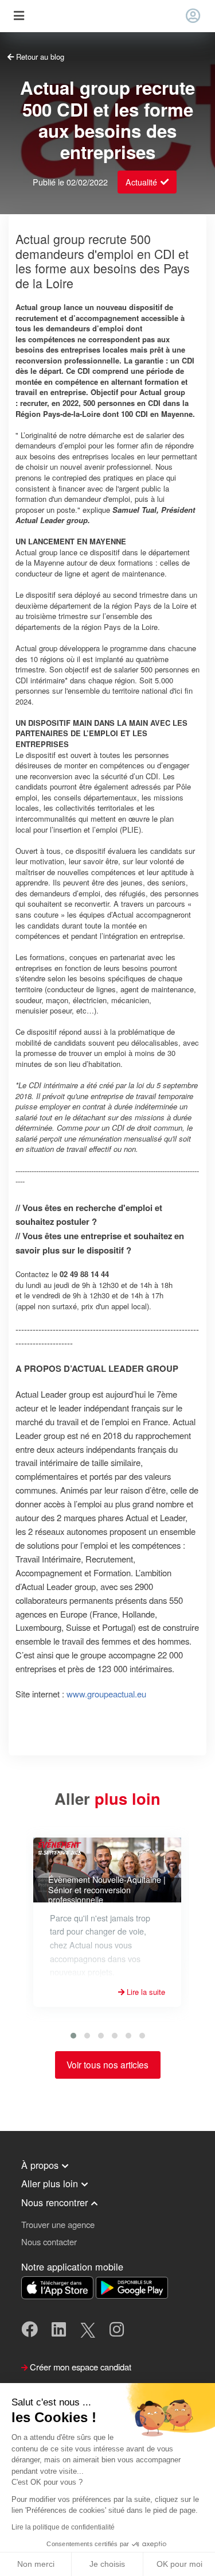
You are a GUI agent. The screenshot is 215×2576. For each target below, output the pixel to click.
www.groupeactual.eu (106, 1694)
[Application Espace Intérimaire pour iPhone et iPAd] (58, 2286)
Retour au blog (39, 57)
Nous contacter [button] (49, 2242)
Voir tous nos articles (107, 2064)
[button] (73, 2036)
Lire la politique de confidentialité (63, 2527)
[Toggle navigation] (19, 16)
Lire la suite (145, 1992)
